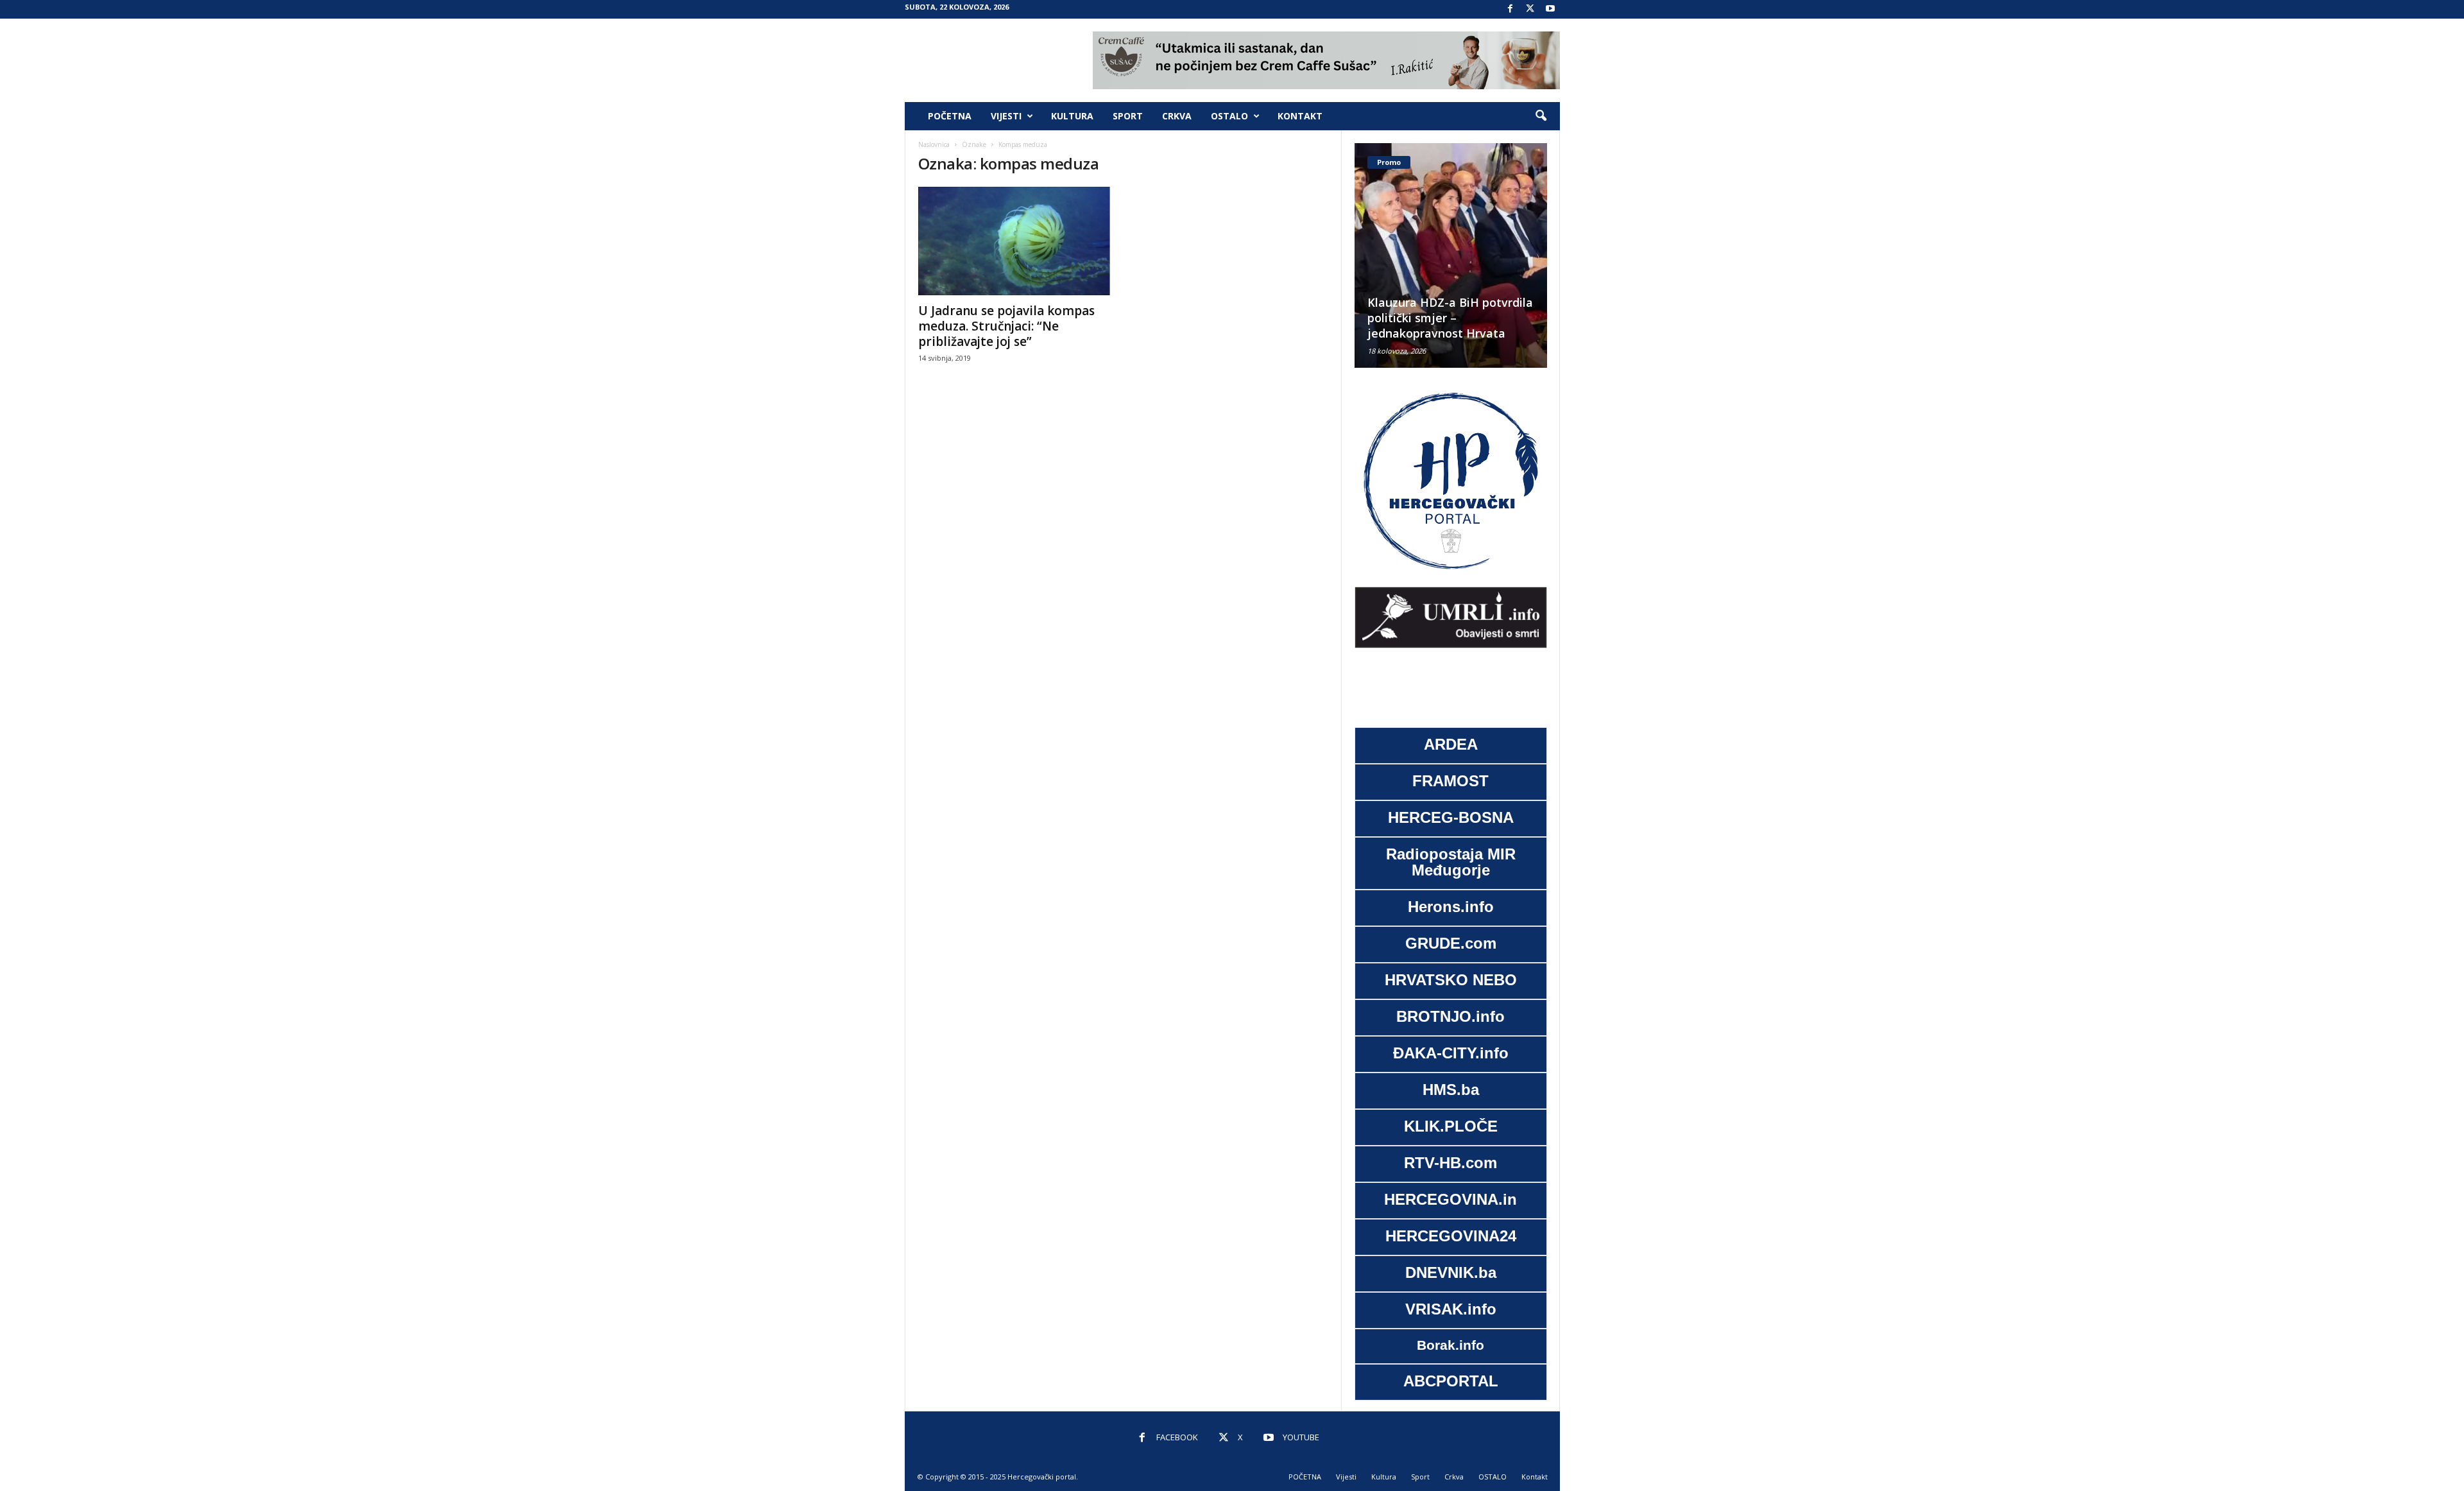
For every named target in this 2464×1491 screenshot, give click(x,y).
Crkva (1177, 116)
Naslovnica (934, 144)
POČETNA (950, 116)
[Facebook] (1510, 9)
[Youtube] (1550, 9)
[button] (1541, 116)
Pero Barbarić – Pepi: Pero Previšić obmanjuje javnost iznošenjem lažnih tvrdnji (1444, 318)
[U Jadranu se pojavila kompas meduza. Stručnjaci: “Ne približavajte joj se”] (1014, 241)
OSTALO (1229, 116)
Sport (1128, 116)
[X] (1530, 9)
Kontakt (1300, 116)
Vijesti (1006, 116)
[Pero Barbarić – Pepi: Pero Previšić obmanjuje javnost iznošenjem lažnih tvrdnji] (1451, 255)
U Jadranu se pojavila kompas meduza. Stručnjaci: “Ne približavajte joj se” (1006, 326)
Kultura (1072, 116)
